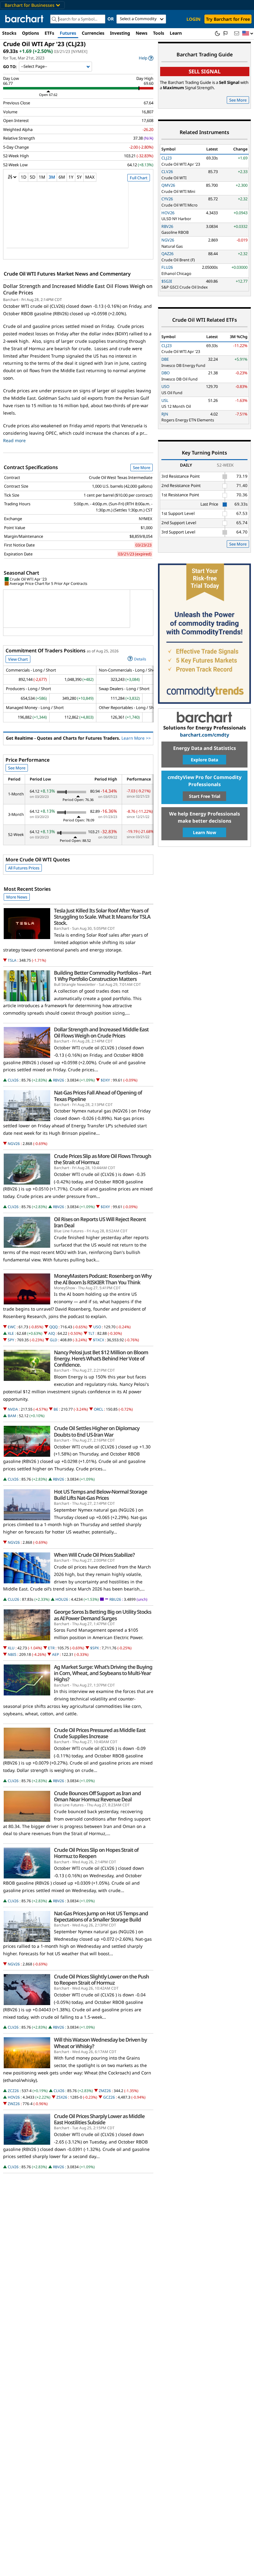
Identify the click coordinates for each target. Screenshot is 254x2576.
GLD (54, 1340)
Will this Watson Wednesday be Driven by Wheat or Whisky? (100, 2043)
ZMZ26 (105, 2091)
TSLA (12, 960)
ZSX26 (62, 2097)
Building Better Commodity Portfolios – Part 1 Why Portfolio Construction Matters (103, 976)
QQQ (53, 1327)
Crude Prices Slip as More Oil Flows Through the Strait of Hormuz (103, 1159)
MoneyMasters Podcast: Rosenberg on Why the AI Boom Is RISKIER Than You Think (103, 1279)
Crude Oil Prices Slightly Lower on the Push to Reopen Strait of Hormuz (101, 1980)
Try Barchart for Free (228, 19)
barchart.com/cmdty (205, 735)
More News (17, 897)
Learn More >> (136, 738)
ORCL (99, 1409)
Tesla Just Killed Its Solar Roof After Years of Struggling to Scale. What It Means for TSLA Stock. (102, 917)
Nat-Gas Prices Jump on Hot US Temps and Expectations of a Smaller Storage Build (101, 1917)
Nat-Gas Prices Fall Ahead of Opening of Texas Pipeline (98, 1096)
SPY (11, 1340)
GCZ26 (109, 2097)
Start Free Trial (205, 796)
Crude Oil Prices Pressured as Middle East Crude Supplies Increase (100, 1733)
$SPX (94, 1648)
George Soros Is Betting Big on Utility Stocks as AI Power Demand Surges (103, 1615)
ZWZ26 (14, 2104)
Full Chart (139, 178)
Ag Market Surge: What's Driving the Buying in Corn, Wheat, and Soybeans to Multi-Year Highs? (103, 1673)
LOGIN (193, 19)
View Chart (18, 659)
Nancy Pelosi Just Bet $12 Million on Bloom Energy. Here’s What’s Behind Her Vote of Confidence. (101, 1359)
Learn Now (205, 832)
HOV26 (14, 2097)
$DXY (105, 1080)
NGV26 (14, 1144)
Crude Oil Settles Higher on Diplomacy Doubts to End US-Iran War (97, 1431)
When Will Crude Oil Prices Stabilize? (94, 1555)
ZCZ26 (13, 2091)
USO (97, 1327)
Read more (14, 440)
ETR (51, 1648)
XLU (11, 1648)
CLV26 (13, 1080)
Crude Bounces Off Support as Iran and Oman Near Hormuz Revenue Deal (97, 1796)
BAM (12, 1416)
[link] (146, 58)
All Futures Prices (24, 868)
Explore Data (204, 760)
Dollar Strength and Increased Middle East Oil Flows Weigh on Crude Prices (78, 289)
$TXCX (99, 1340)
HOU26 (62, 1599)
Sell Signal (205, 71)
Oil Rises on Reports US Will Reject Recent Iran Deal (100, 1222)
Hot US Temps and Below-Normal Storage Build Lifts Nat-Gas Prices (101, 1495)
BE (56, 1409)
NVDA (13, 1409)
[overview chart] (78, 219)
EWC (12, 1327)
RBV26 (59, 1080)
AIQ (52, 1333)
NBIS (12, 1654)
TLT (91, 1333)
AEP (55, 1654)
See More (142, 468)
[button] (248, 34)
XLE (11, 1333)
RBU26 (115, 1599)
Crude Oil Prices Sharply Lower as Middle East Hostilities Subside (99, 2119)
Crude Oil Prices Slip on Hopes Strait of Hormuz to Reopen (96, 1853)
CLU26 (13, 1599)
